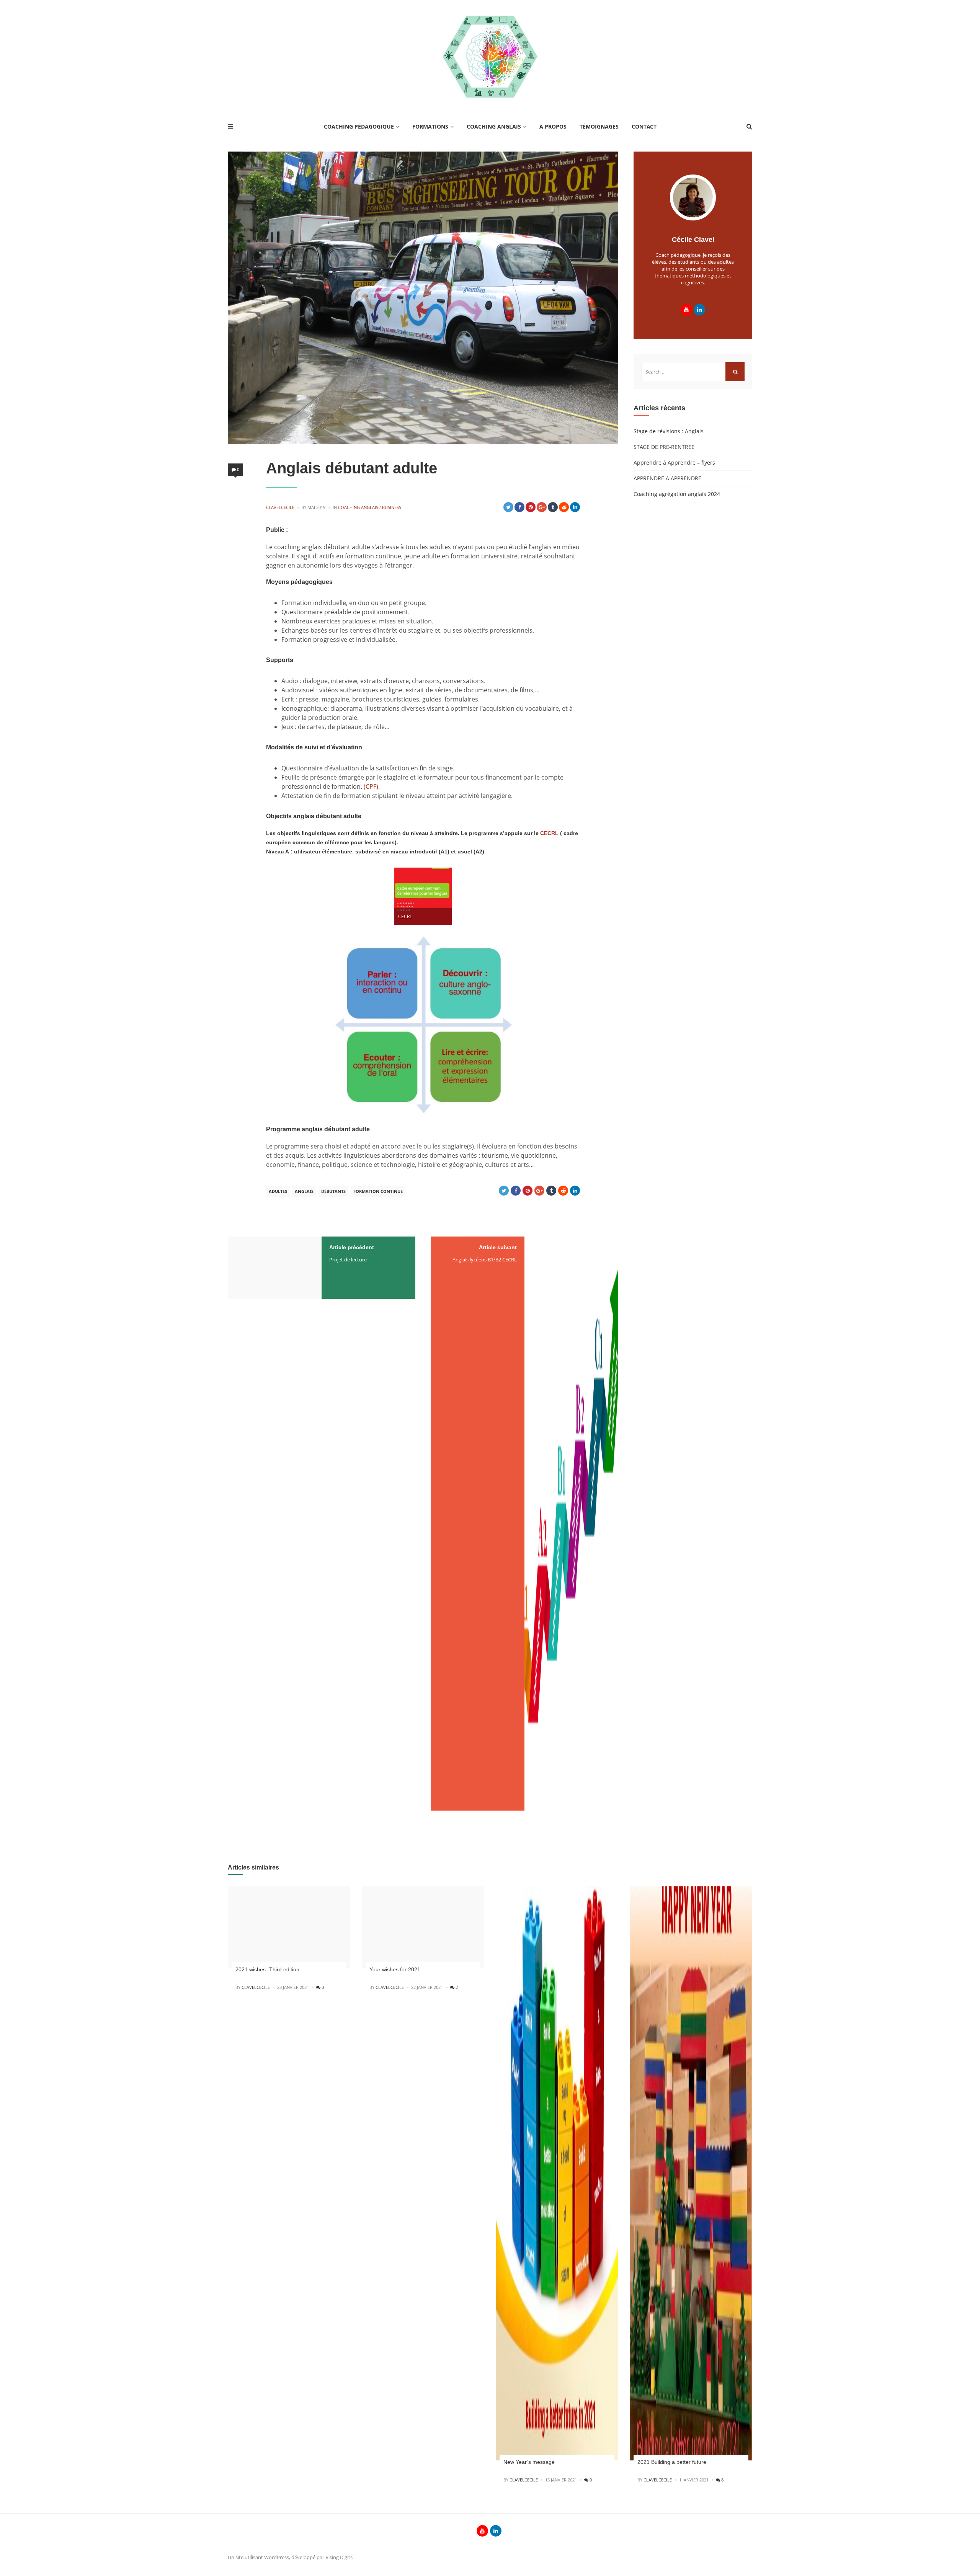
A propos (553, 126)
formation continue (378, 1191)
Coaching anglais (494, 126)
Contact (644, 126)
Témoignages (599, 126)
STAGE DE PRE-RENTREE (664, 447)
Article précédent (352, 1247)
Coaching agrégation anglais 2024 (677, 494)
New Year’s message (529, 2462)
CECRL (550, 833)
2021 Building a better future (672, 2462)
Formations (430, 126)
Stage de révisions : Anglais (669, 431)
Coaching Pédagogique (359, 126)
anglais (304, 1191)
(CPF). (372, 786)
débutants (333, 1191)
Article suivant (498, 1247)
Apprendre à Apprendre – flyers (674, 463)
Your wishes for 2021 (395, 1969)
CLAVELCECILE (280, 507)
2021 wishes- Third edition (267, 1969)
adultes (278, 1191)
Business (392, 507)
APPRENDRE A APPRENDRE (667, 478)
